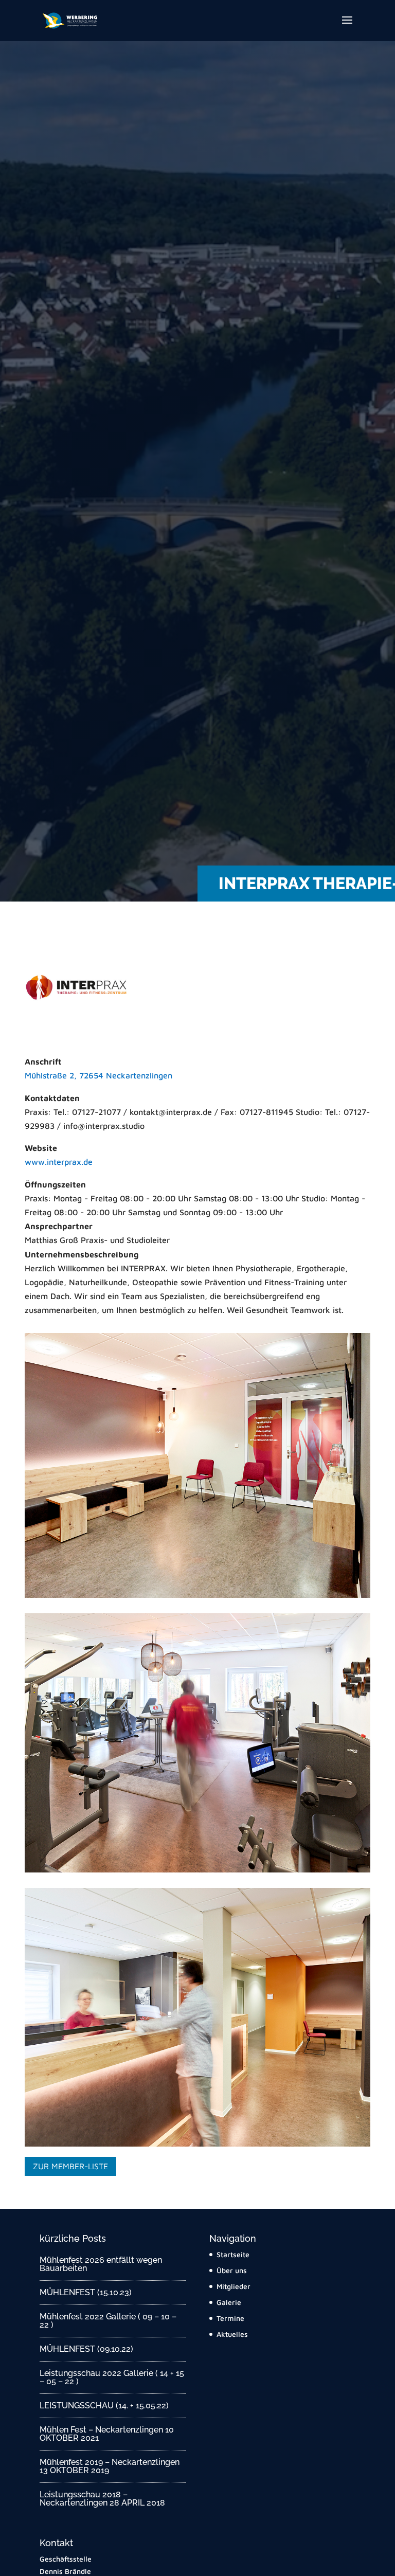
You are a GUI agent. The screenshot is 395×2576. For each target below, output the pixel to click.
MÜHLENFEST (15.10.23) (86, 2292)
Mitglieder (234, 2286)
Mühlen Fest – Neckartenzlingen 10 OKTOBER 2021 (107, 2434)
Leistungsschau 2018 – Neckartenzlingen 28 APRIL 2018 (102, 2499)
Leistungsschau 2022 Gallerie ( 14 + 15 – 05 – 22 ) (112, 2377)
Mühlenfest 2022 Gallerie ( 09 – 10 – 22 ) (108, 2321)
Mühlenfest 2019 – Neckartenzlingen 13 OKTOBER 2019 (110, 2466)
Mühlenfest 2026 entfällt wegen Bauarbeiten (101, 2264)
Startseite (233, 2254)
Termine (230, 2318)
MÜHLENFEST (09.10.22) (86, 2349)
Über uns (232, 2270)
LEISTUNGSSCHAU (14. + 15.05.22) (104, 2406)
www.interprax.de (59, 1162)
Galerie (229, 2302)
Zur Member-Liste (70, 2166)
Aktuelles (232, 2334)
